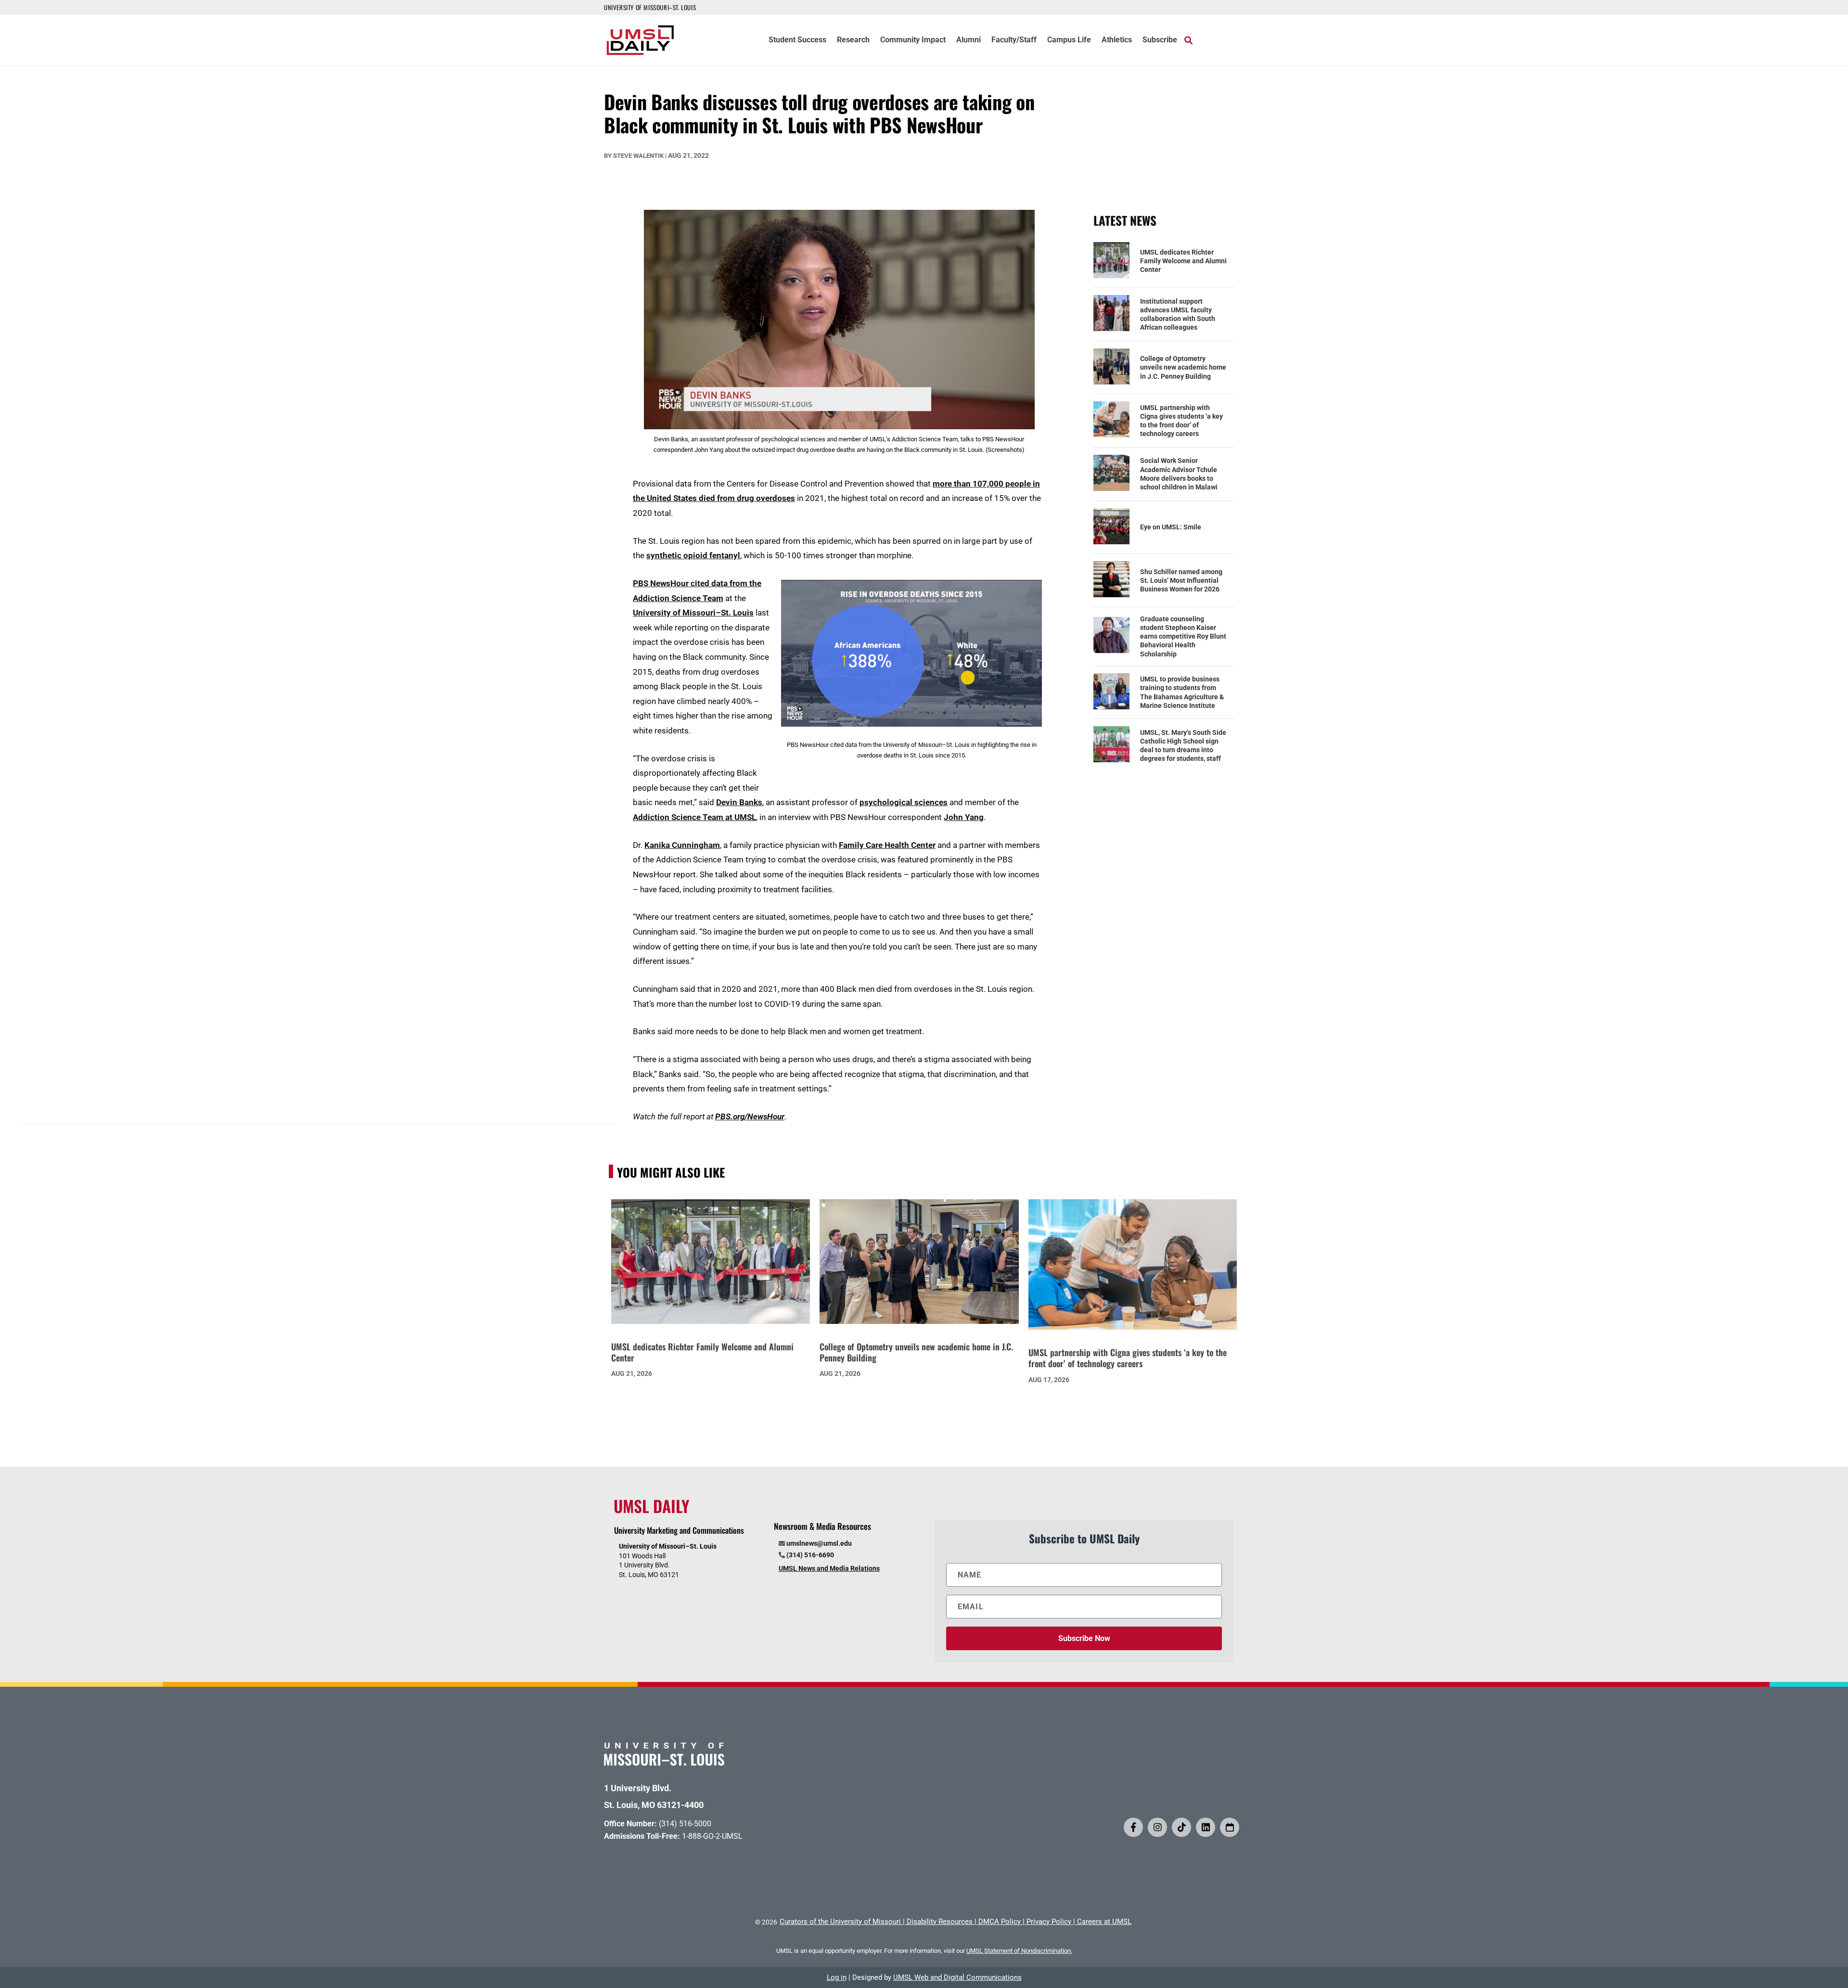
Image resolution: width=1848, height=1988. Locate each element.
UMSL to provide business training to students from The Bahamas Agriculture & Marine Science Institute (1182, 692)
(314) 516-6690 (810, 1555)
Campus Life (1069, 40)
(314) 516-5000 (685, 1824)
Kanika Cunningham (682, 845)
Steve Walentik (638, 156)
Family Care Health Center (887, 845)
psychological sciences (904, 802)
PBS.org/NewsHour (750, 1116)
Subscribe (1160, 40)
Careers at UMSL (1104, 1922)
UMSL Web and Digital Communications (957, 1977)
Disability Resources (940, 1922)
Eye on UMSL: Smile (1171, 527)
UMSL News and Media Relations (829, 1568)
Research (853, 40)
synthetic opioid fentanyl (693, 555)
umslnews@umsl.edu (819, 1543)
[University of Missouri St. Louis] (664, 1763)
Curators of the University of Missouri (840, 1922)
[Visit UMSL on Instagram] (1157, 1827)
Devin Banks (739, 802)
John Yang (964, 817)
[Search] (1188, 40)
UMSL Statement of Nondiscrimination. (1019, 1951)
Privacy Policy (1049, 1922)
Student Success (797, 40)
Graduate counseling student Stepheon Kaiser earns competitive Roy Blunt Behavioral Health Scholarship (1183, 636)
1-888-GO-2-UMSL (712, 1836)
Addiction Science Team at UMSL (694, 817)
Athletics (1117, 40)
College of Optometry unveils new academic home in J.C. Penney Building (1183, 367)
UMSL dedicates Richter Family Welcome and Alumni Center (1183, 261)
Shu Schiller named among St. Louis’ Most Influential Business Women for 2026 (1181, 580)
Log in (837, 1977)
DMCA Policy (1000, 1922)
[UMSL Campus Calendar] (1230, 1827)
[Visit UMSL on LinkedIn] (1206, 1827)
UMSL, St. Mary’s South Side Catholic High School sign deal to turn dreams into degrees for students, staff (1183, 746)
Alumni (969, 40)
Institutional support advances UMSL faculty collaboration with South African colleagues (1178, 314)
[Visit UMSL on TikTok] (1181, 1827)
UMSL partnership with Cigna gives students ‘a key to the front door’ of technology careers (1181, 421)
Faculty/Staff (1014, 40)
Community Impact (913, 40)
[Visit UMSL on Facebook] (1133, 1827)
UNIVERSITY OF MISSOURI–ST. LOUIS (650, 7)
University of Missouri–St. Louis (693, 613)
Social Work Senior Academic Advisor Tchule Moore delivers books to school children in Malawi (1179, 474)
